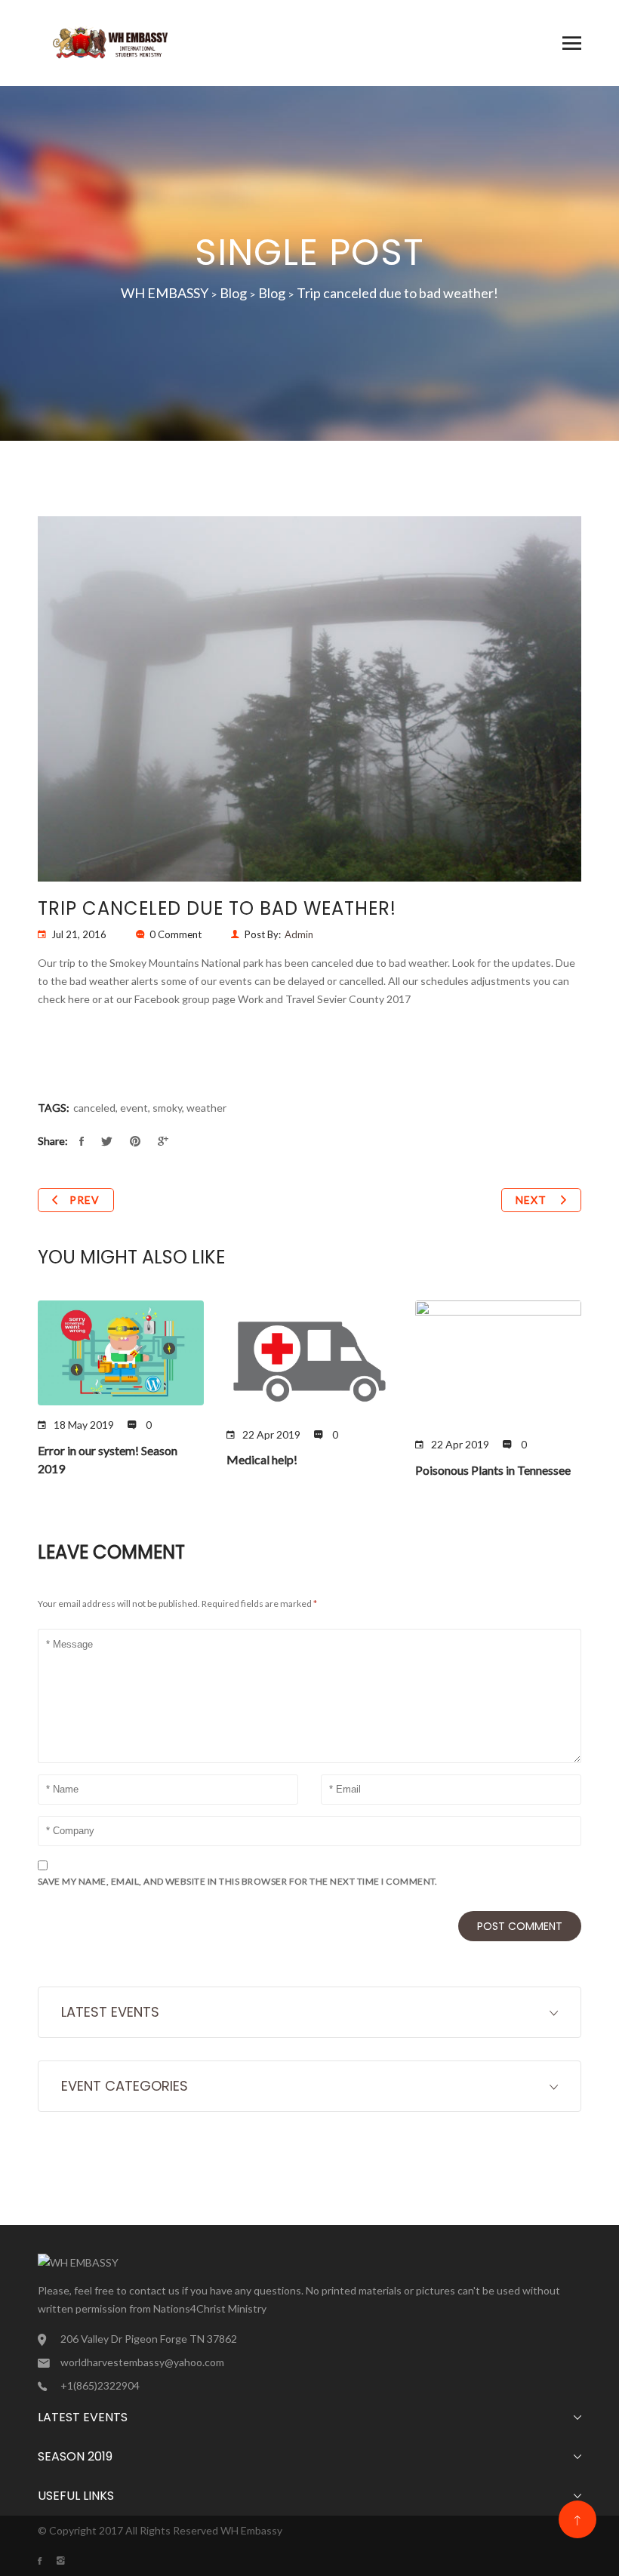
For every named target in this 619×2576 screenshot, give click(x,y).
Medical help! (262, 1459)
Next (533, 1200)
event (134, 1108)
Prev (85, 1200)
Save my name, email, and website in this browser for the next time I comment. (238, 1881)
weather (206, 1108)
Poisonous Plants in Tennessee (493, 1470)
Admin (299, 934)
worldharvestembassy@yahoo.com (142, 2362)
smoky (167, 1108)
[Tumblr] (68, 2561)
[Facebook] (47, 2561)
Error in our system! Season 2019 (108, 1459)
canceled (94, 1108)
